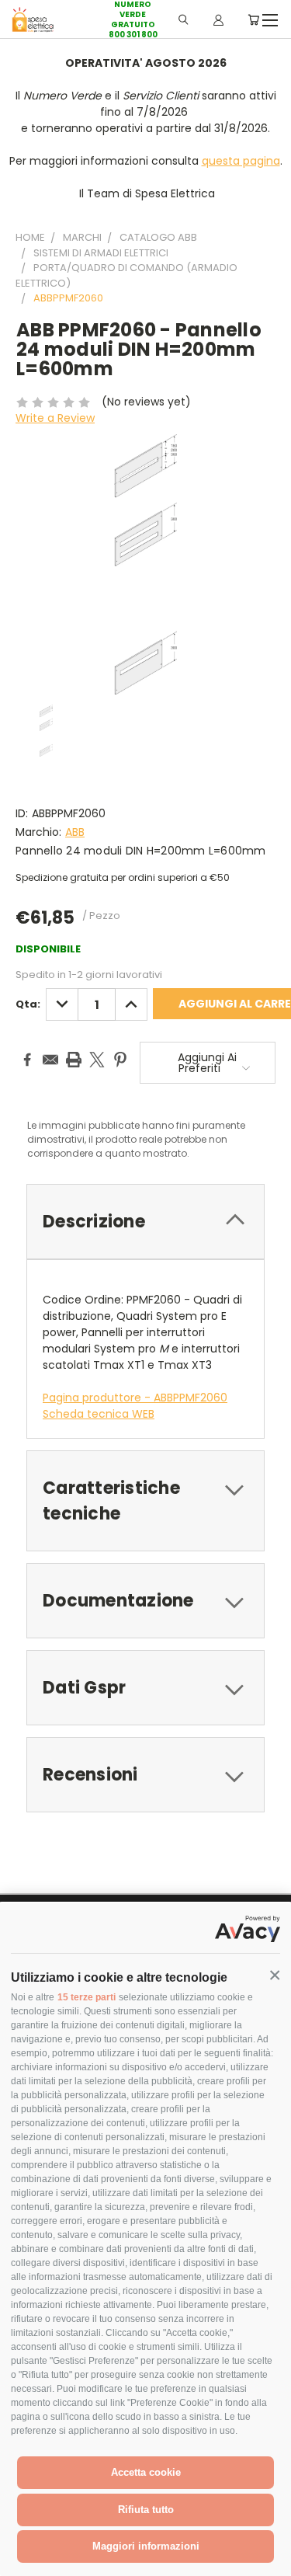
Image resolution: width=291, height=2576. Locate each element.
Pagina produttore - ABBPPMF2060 (135, 1398)
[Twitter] (97, 1060)
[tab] (145, 1222)
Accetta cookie (146, 2472)
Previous (24, 2560)
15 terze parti (87, 1997)
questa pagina (241, 161)
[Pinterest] (120, 1060)
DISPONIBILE (48, 949)
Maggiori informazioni (146, 2546)
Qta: (28, 1004)
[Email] (50, 1060)
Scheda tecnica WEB (99, 1414)
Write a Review (55, 418)
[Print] (74, 1060)
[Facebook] (27, 1060)
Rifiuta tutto (146, 2510)
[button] (275, 1976)
